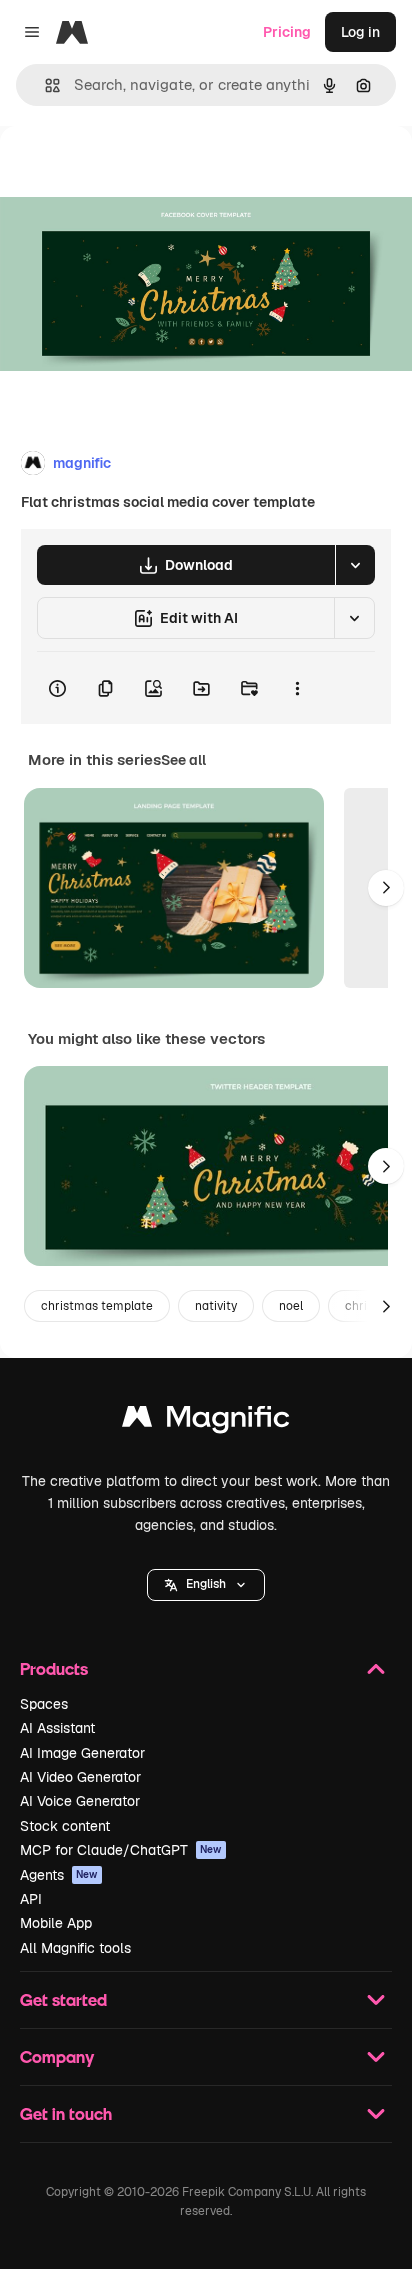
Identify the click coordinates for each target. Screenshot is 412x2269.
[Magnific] (206, 1421)
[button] (206, 1585)
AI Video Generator (80, 1777)
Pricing (287, 32)
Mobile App (56, 1923)
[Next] (386, 888)
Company (57, 2056)
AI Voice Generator (80, 1801)
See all (183, 760)
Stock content (65, 1826)
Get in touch (66, 2113)
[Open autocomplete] (44, 85)
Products (54, 1668)
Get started (63, 1999)
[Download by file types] (355, 565)
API (31, 1899)
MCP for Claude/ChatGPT (121, 1850)
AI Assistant (57, 1728)
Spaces (44, 1704)
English (206, 1584)
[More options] (297, 688)
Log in (360, 32)
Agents (59, 1875)
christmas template (97, 1306)
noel (291, 1306)
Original (128, 171)
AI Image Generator (82, 1753)
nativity (216, 1306)
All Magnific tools (75, 1948)
